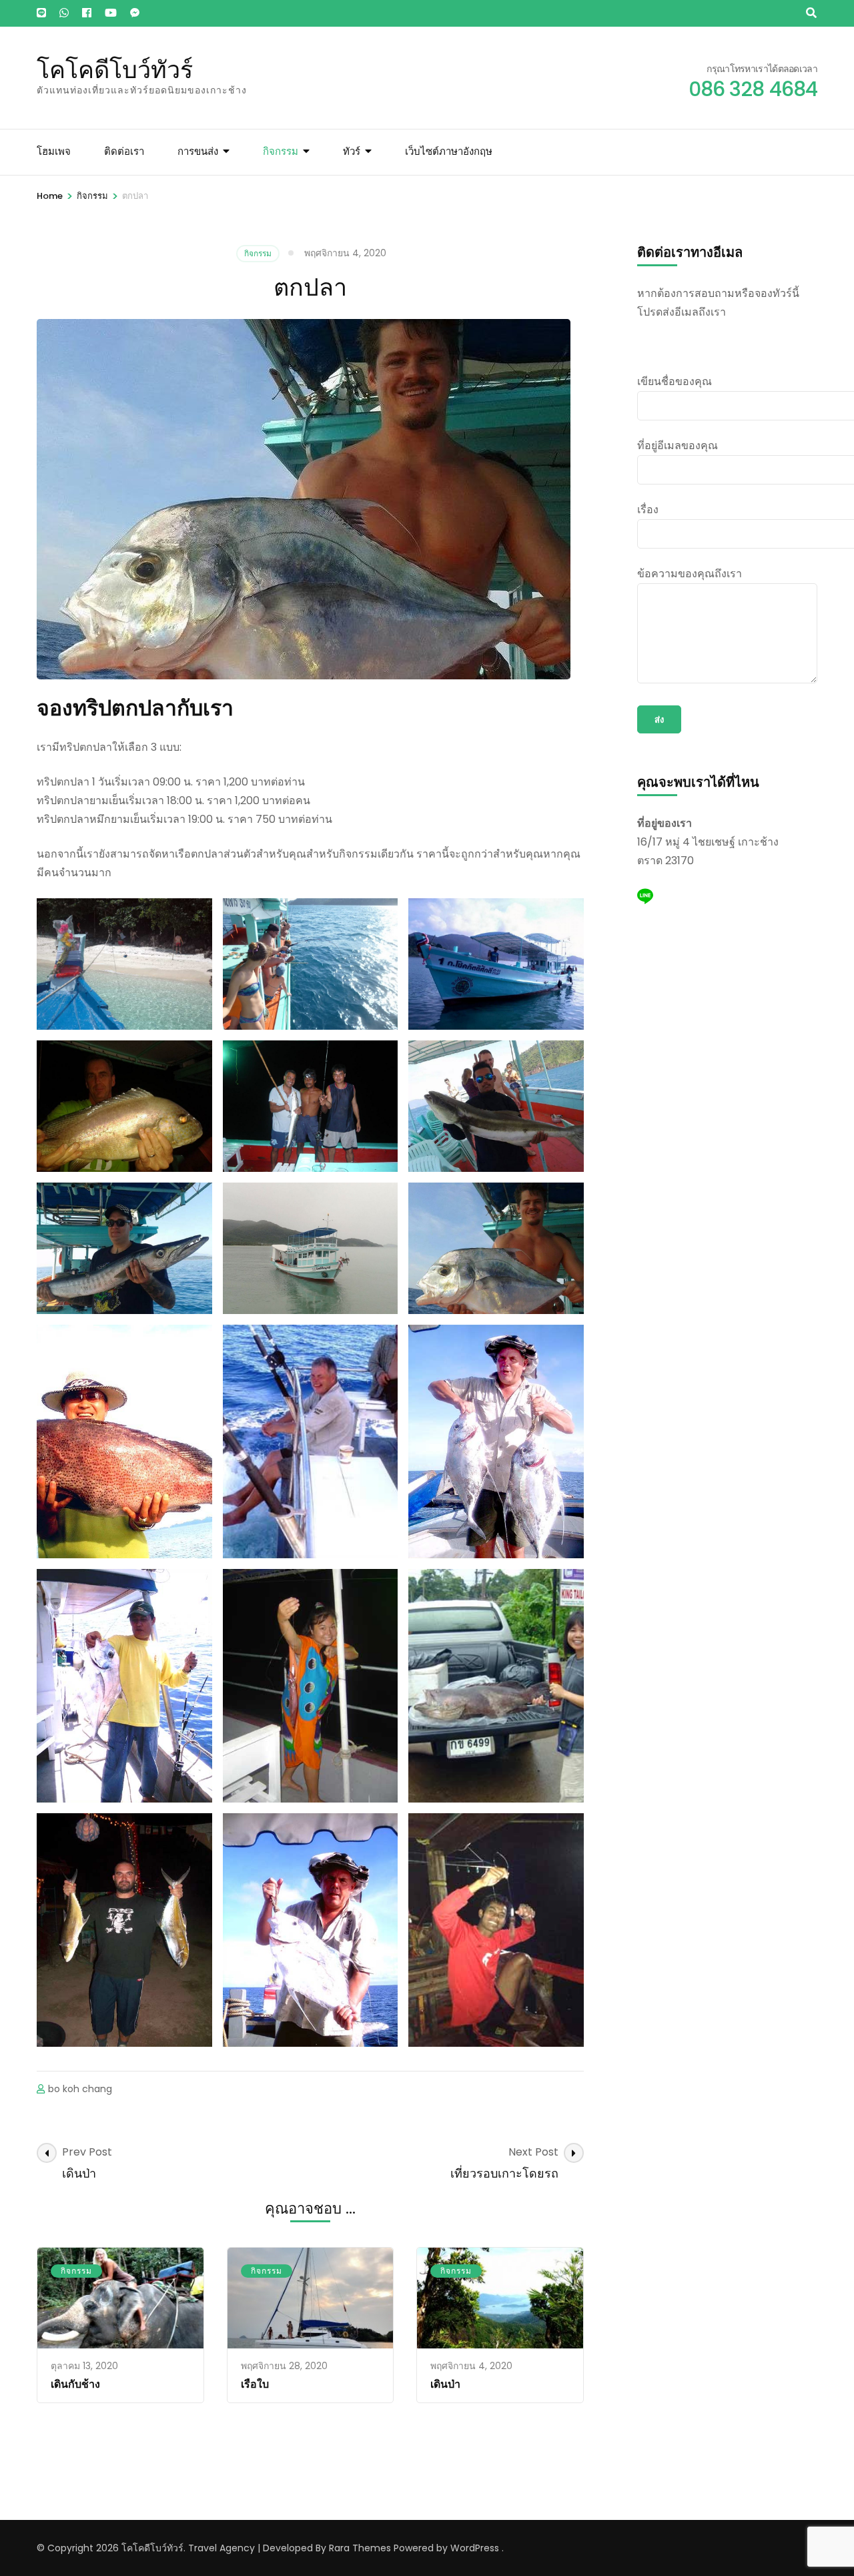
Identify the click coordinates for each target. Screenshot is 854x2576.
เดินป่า (445, 2384)
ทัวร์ (352, 151)
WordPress (475, 2548)
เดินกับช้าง (75, 2384)
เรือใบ (255, 2384)
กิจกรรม (281, 151)
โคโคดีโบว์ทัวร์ (115, 69)
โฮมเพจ (54, 151)
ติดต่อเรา (124, 151)
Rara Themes (360, 2548)
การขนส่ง (198, 151)
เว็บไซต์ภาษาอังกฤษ (449, 151)
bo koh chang (80, 2089)
